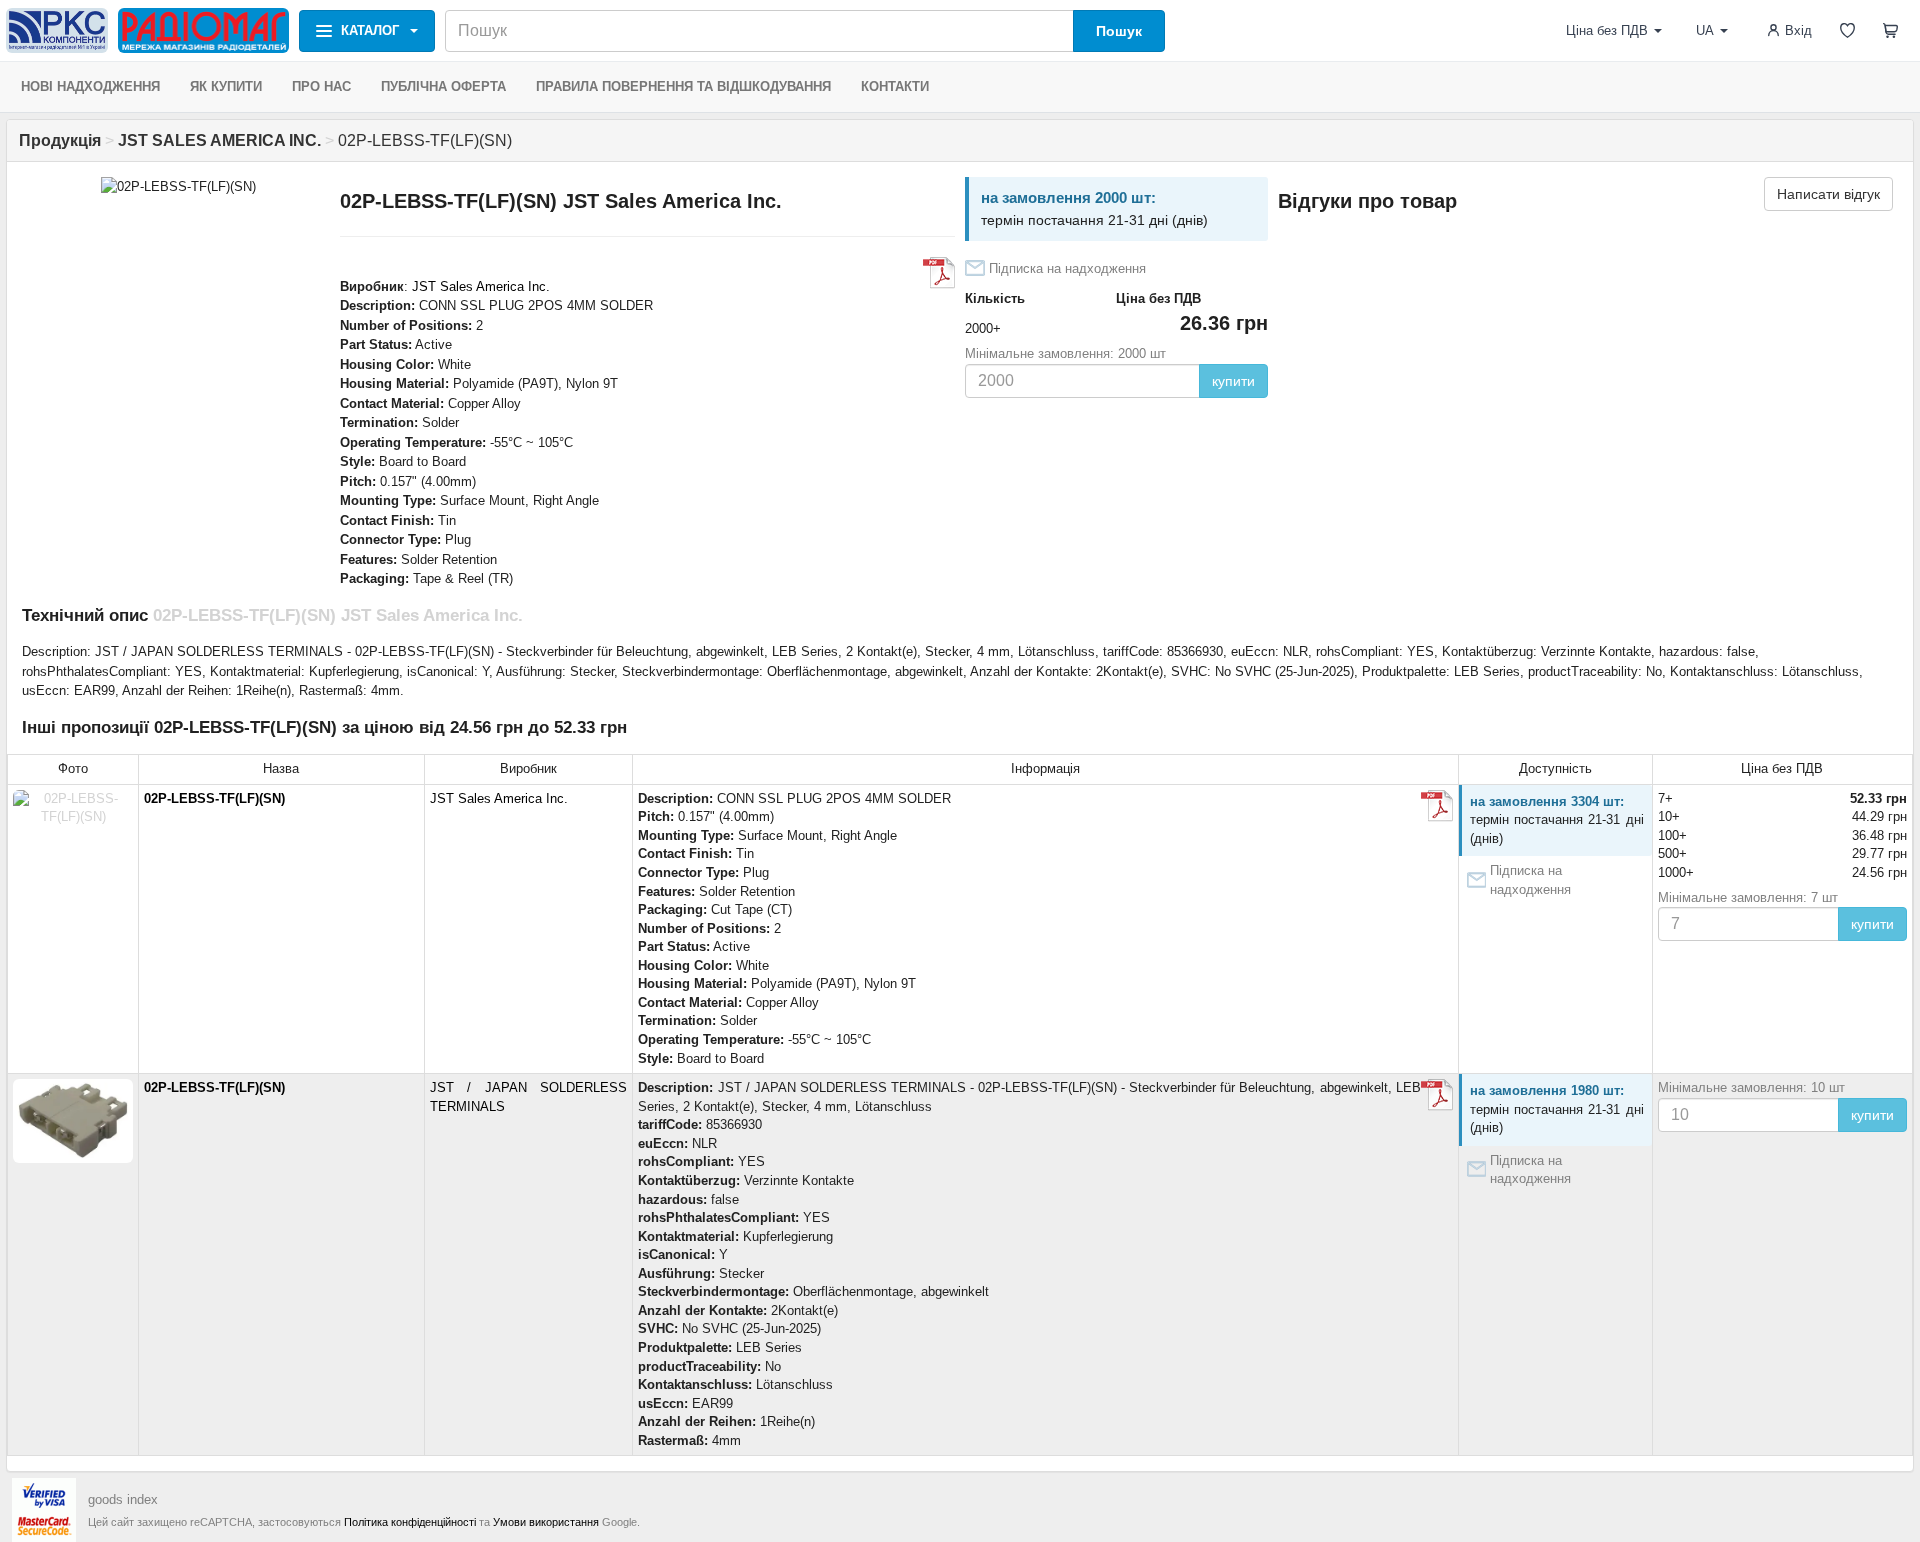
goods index (123, 1499)
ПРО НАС (321, 86)
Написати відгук (1828, 194)
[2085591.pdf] (1437, 1095)
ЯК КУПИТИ (226, 86)
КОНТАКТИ (895, 86)
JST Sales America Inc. (481, 286)
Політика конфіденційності (410, 1522)
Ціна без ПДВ (1607, 30)
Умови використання (546, 1522)
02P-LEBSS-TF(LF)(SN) (214, 798)
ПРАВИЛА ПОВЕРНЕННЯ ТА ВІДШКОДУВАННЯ (683, 86)
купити (1233, 381)
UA (1705, 30)
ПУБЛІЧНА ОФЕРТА (443, 86)
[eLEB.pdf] (939, 273)
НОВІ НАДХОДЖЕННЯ (90, 86)
